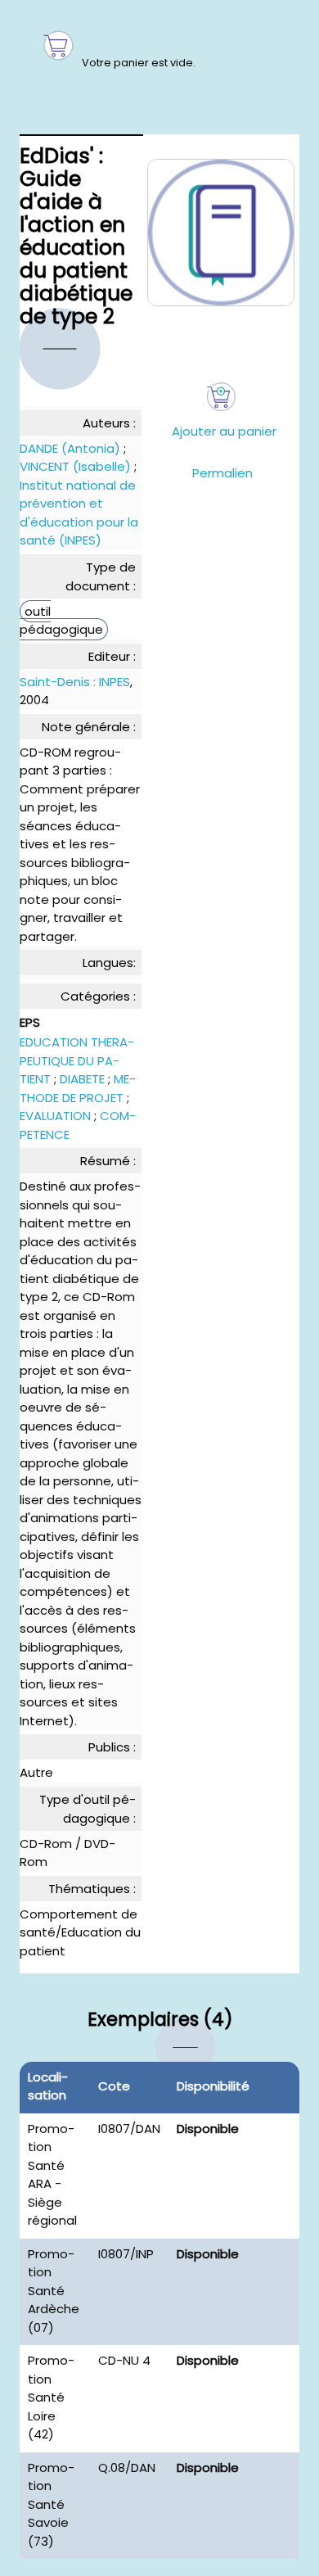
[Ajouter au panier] (221, 397)
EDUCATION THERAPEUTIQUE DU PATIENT (77, 1060)
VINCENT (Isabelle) (75, 466)
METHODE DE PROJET (78, 1088)
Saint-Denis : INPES (75, 682)
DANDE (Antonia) (70, 448)
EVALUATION (55, 1116)
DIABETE (82, 1079)
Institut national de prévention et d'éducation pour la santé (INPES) (79, 513)
